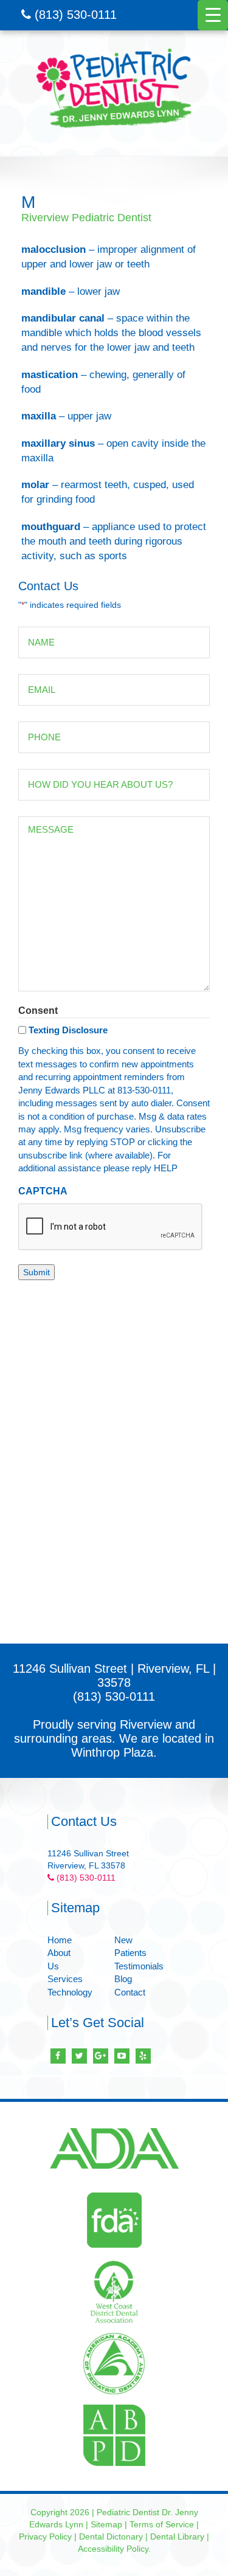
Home (60, 1940)
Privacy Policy (45, 2536)
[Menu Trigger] (213, 15)
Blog (123, 1979)
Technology (70, 1992)
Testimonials (139, 1966)
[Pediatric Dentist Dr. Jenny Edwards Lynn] (114, 88)
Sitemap (106, 2524)
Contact (130, 1992)
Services (65, 1979)
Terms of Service (162, 2524)
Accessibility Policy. (114, 2549)
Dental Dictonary (111, 2536)
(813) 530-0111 (74, 15)
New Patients (130, 1946)
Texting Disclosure (68, 1030)
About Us (59, 1959)
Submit (36, 1272)
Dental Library (177, 2536)
